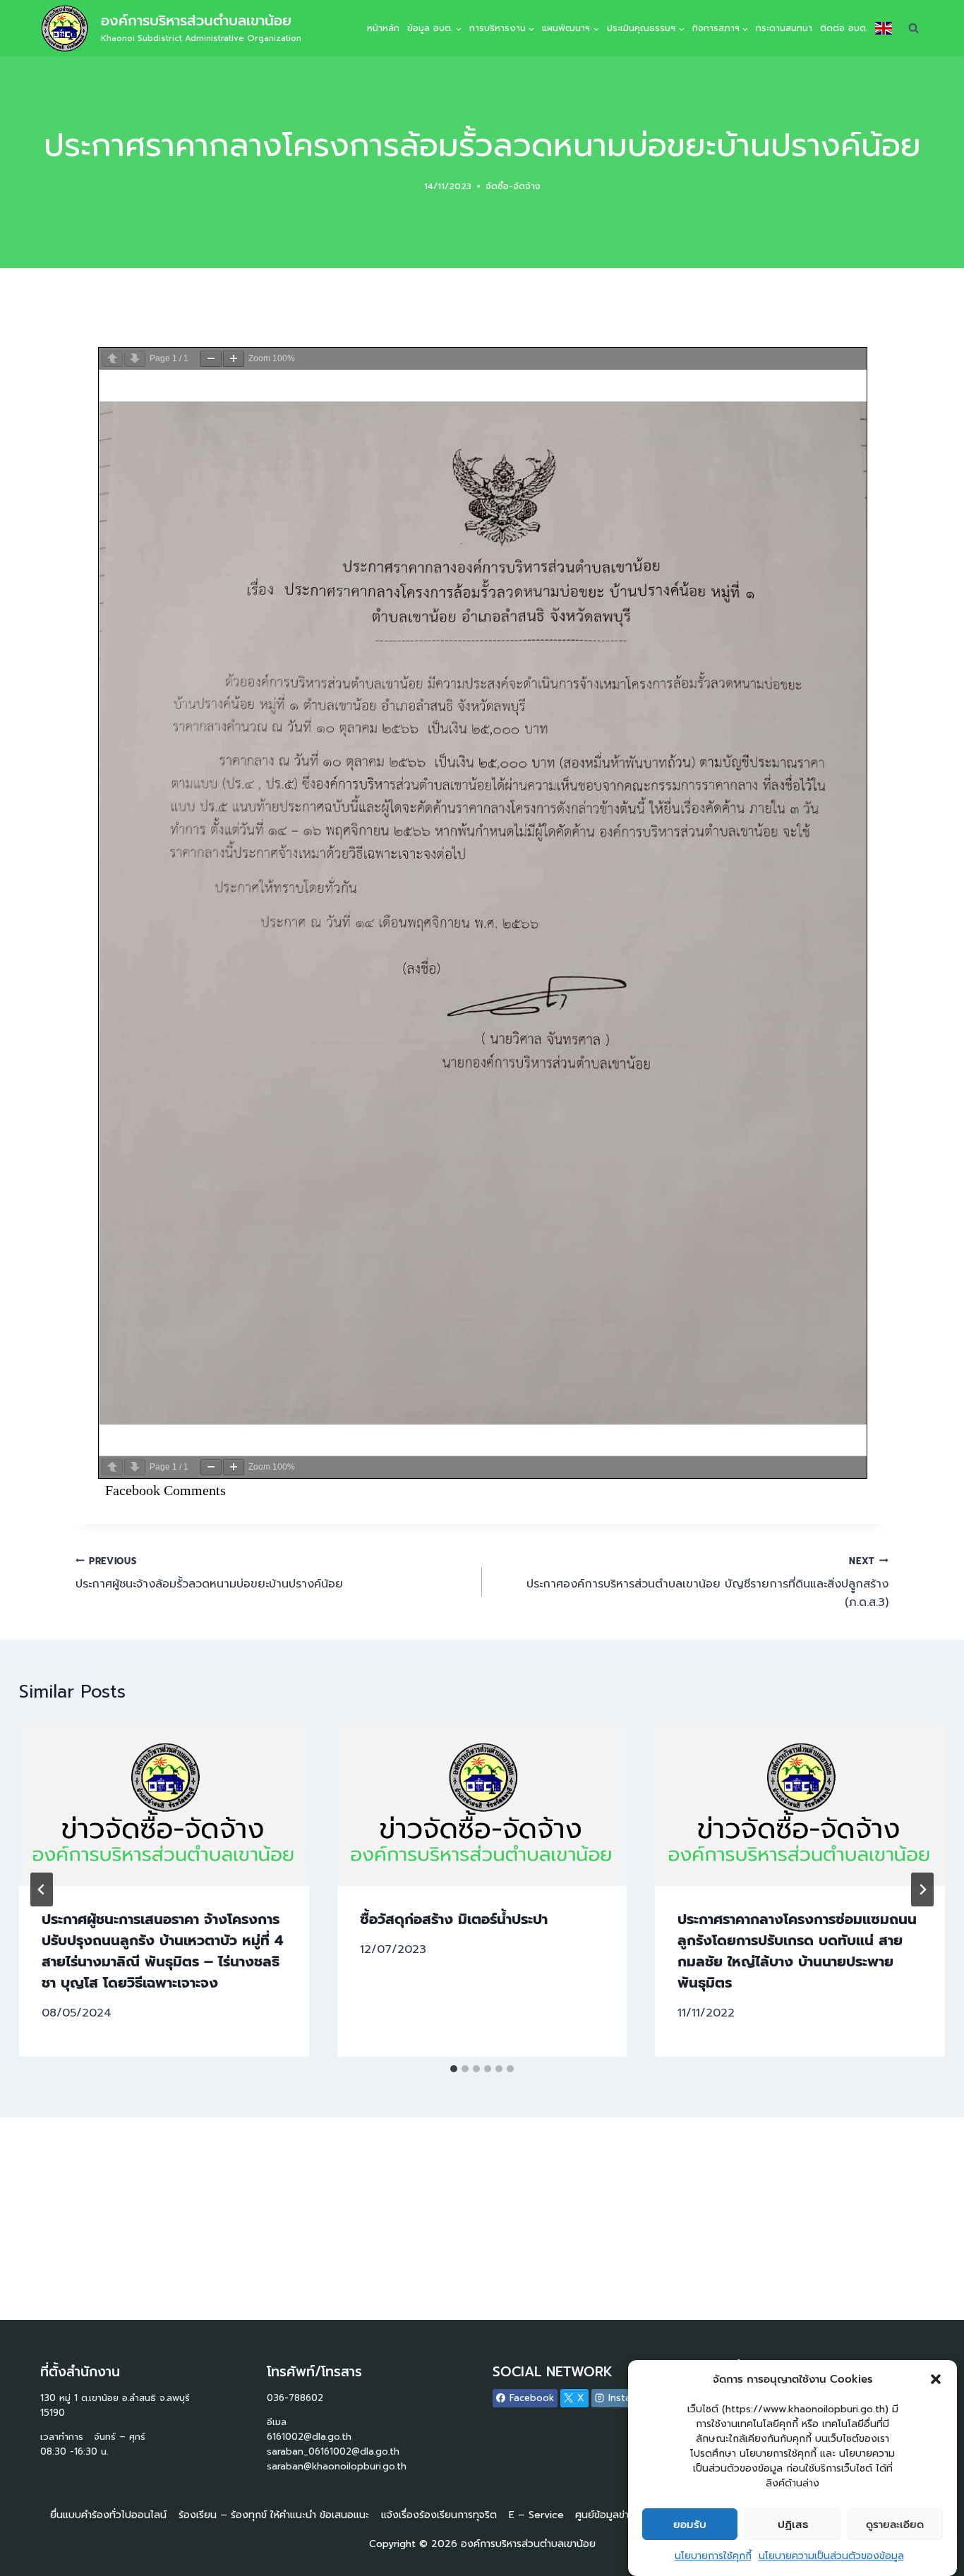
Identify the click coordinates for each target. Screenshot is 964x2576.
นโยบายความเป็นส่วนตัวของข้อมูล (831, 2556)
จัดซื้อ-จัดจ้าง (513, 186)
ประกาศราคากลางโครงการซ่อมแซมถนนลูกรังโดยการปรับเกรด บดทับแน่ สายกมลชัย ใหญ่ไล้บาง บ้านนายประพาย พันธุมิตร (797, 1951)
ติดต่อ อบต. (844, 28)
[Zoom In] (234, 359)
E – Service (536, 2515)
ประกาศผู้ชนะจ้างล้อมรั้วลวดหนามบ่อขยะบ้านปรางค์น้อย (209, 1574)
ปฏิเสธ (793, 2524)
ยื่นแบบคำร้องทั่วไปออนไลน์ (108, 2515)
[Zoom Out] (211, 359)
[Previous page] (112, 359)
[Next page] (135, 359)
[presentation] (164, 1804)
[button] (936, 2379)
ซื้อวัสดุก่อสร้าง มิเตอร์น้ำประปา (454, 1919)
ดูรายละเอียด (895, 2524)
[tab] (454, 2069)
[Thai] (883, 28)
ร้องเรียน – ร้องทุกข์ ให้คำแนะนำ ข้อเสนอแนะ (274, 2515)
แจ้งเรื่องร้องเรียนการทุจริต (439, 2515)
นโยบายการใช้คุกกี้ (713, 2556)
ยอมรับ (690, 2524)
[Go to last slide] (42, 1889)
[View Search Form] (913, 28)
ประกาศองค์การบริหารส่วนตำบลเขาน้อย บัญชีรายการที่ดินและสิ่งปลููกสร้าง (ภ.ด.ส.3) (707, 1583)
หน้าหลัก (383, 28)
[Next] (922, 1889)
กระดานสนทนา (784, 28)
